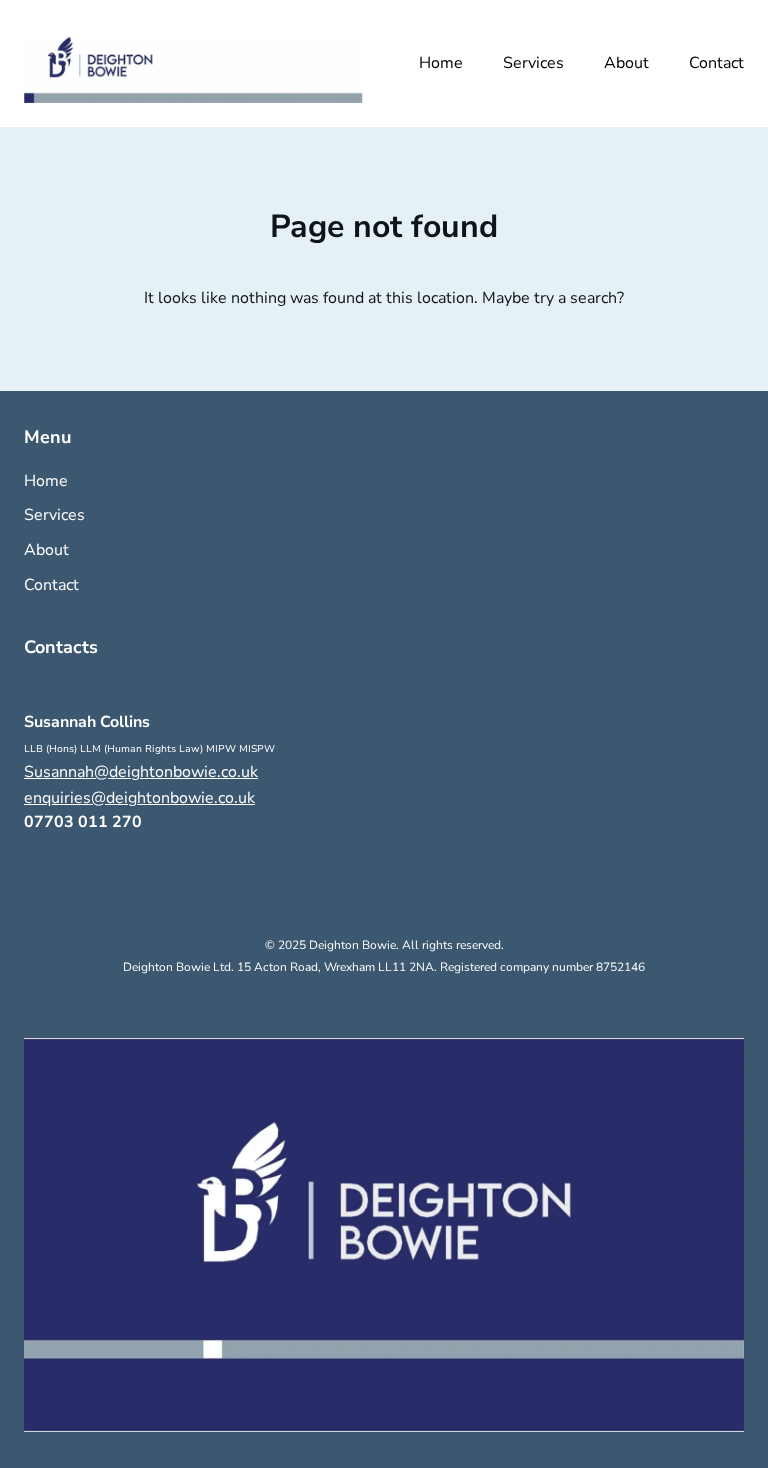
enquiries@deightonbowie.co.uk (139, 798)
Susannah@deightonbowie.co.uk (141, 772)
